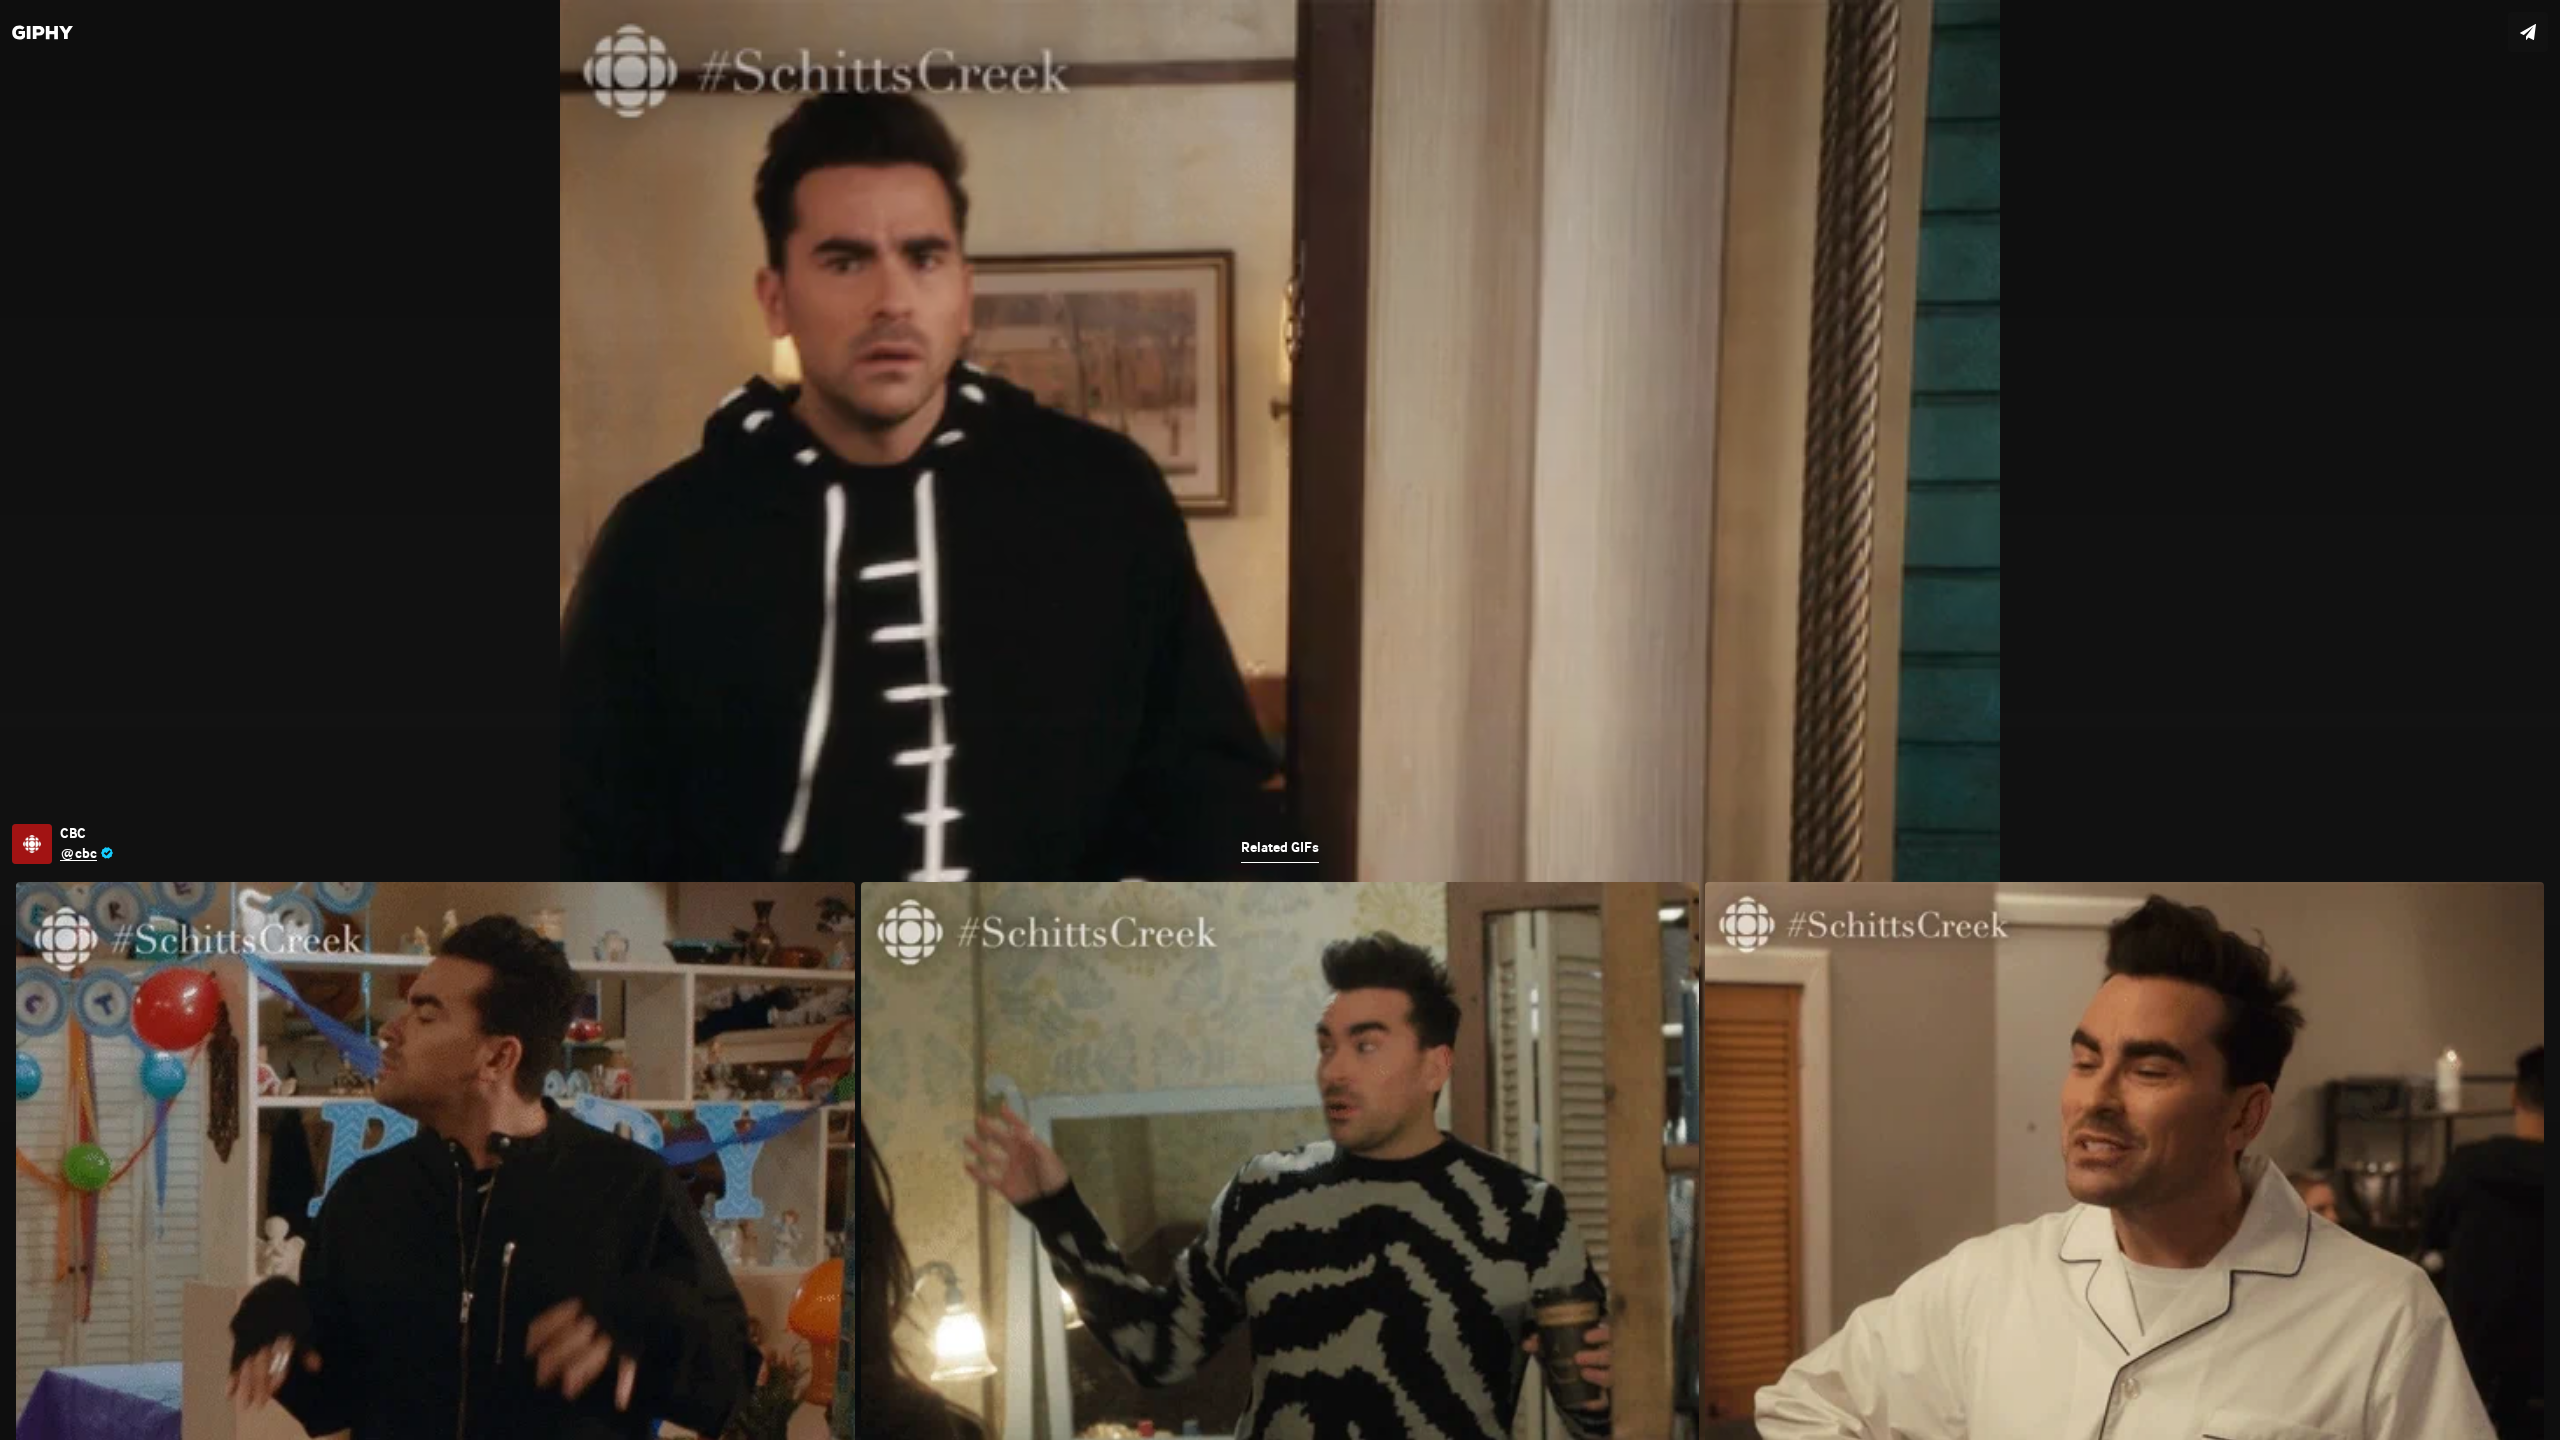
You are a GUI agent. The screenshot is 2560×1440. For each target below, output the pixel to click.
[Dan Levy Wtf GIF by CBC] (1280, 720)
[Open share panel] (2528, 32)
